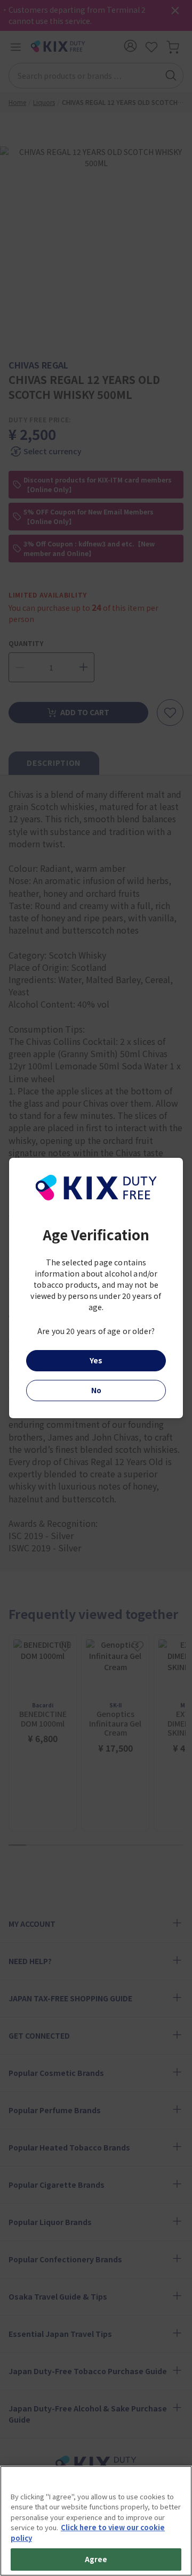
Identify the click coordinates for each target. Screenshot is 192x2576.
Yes (96, 1360)
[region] (96, 2521)
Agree (96, 2559)
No (96, 1390)
